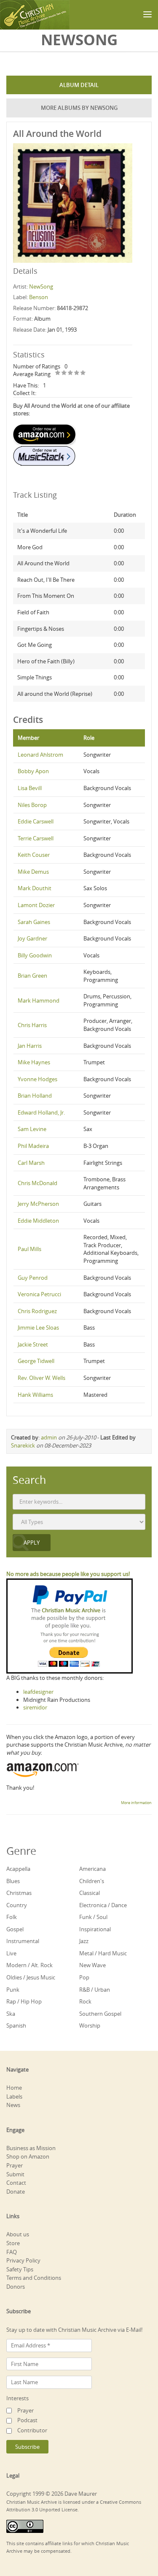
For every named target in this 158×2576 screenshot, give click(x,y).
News (13, 2105)
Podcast (27, 2420)
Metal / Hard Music (103, 1953)
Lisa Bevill (30, 788)
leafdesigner (38, 1692)
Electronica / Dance (103, 1905)
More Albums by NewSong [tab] (79, 108)
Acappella (18, 1869)
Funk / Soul (93, 1917)
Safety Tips (20, 2269)
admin (49, 1437)
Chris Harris (32, 1025)
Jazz (84, 1941)
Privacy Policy (23, 2260)
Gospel (15, 1929)
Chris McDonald (37, 1183)
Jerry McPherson (38, 1204)
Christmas (19, 1893)
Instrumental (23, 1941)
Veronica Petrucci (39, 1294)
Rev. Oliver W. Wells (42, 1378)
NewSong (41, 286)
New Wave (92, 1965)
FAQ (12, 2252)
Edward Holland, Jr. (41, 1112)
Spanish (16, 2025)
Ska (11, 2014)
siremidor (35, 1707)
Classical (90, 1893)
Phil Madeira (33, 1146)
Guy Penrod (33, 1278)
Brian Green (32, 976)
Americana (92, 1869)
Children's (92, 1881)
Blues (13, 1881)
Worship (90, 2025)
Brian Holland (35, 1096)
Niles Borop (32, 805)
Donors (16, 2287)
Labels (14, 2096)
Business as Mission (31, 2148)
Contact (16, 2183)
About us (18, 2234)
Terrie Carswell (36, 838)
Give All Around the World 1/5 (58, 373)
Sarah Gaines (34, 922)
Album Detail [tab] (79, 85)
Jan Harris (30, 1046)
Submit (15, 2174)
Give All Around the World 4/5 (77, 373)
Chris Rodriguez (37, 1311)
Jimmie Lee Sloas (38, 1328)
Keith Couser (34, 855)
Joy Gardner (32, 938)
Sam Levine (32, 1129)
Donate (16, 2192)
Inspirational (95, 1929)
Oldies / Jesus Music (31, 1977)
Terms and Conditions (34, 2278)
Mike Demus (33, 872)
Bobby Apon (33, 771)
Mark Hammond (39, 1000)
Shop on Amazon (28, 2156)
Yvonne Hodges (37, 1079)
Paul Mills (29, 1249)
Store (13, 2243)
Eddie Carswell (36, 821)
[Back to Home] (35, 15)
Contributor (32, 2430)
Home (14, 2088)
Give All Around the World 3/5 (71, 373)
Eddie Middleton (38, 1221)
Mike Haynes (34, 1062)
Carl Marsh (31, 1163)
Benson (39, 297)
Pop (84, 1977)
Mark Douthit (35, 888)
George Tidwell (36, 1361)
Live (11, 1953)
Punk (13, 1990)
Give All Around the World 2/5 (64, 373)
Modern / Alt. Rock (29, 1965)
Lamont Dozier (36, 905)
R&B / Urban (95, 1990)
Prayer (15, 2165)
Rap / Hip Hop (24, 2001)
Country (17, 1905)
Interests (17, 2398)
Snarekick (23, 1445)
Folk (12, 1917)
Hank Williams (35, 1395)
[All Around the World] (73, 202)
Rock (85, 2001)
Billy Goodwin (35, 955)
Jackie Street (33, 1344)
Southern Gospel (100, 2014)
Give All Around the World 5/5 (83, 373)
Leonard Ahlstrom (40, 755)
